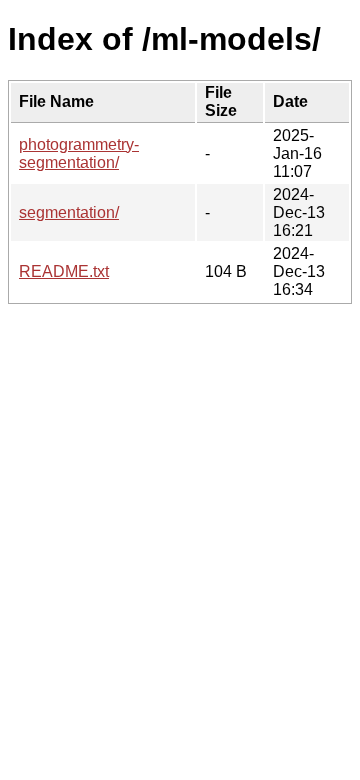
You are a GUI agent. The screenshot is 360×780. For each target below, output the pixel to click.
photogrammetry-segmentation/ (79, 153)
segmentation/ (69, 212)
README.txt (64, 271)
